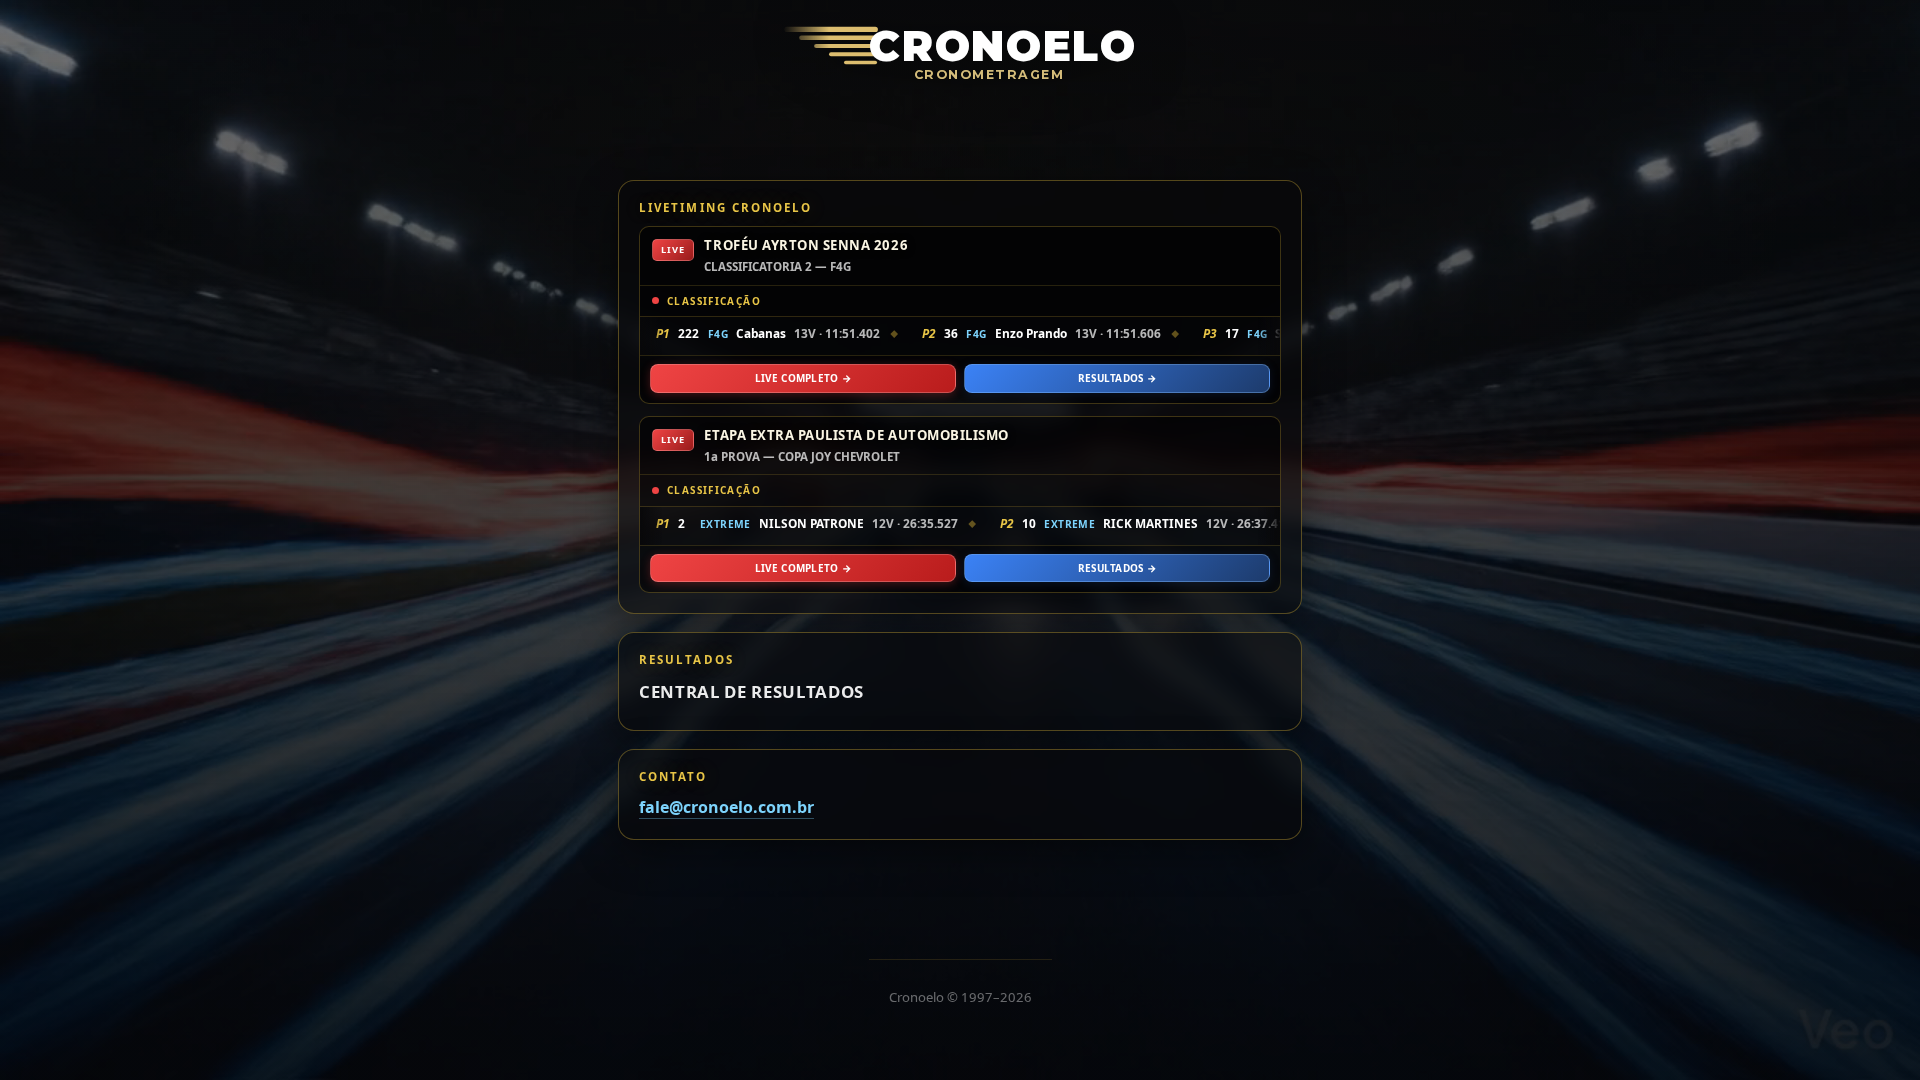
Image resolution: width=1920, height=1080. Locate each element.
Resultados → (1117, 378)
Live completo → (803, 378)
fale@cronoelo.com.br (726, 807)
